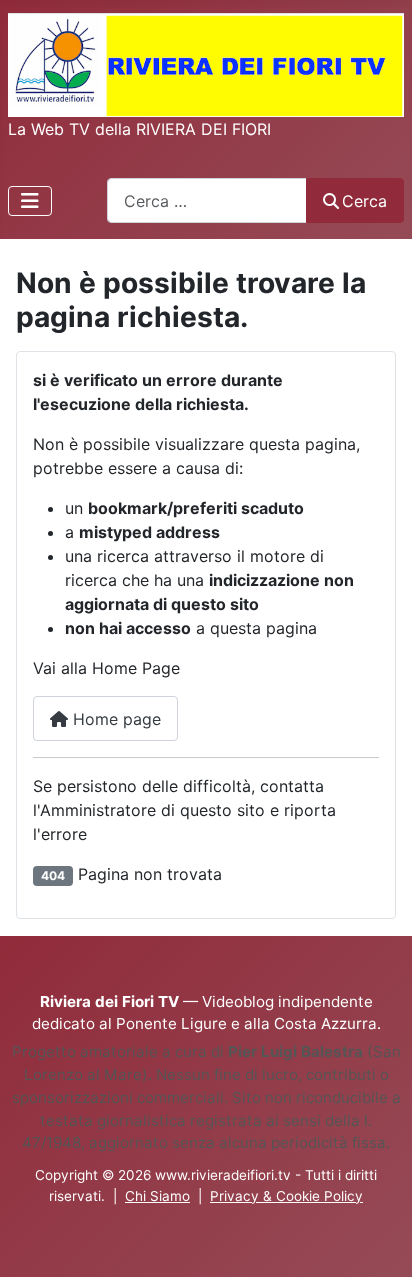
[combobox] (207, 200)
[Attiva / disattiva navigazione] (30, 201)
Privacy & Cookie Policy (286, 1196)
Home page (114, 719)
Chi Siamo (157, 1196)
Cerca (364, 201)
